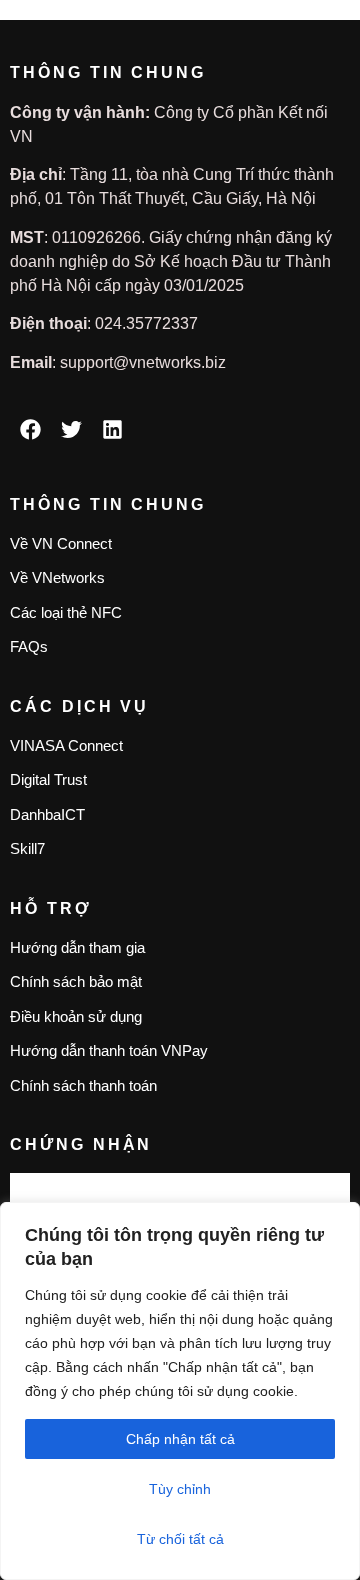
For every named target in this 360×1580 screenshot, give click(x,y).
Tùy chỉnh (180, 1489)
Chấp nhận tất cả (180, 1439)
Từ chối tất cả (180, 1539)
